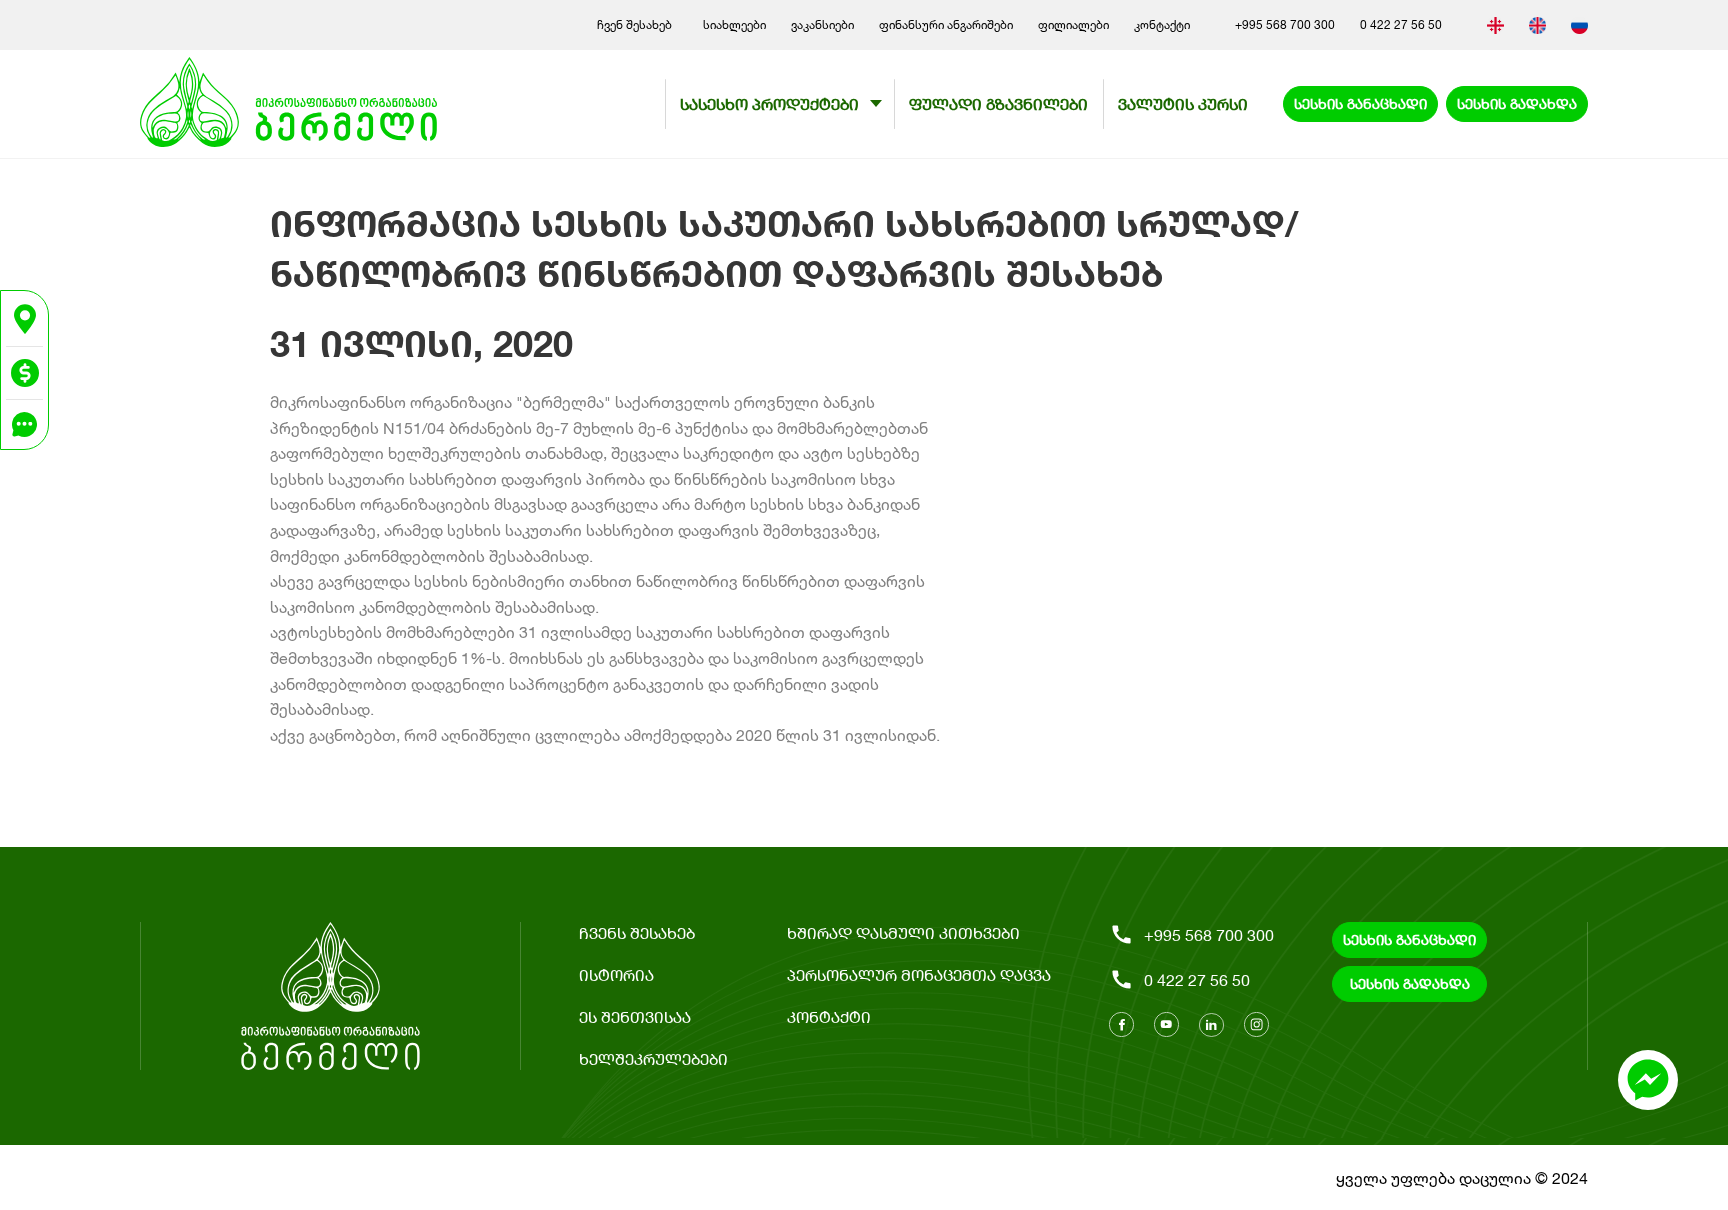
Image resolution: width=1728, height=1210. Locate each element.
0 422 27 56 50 (1401, 24)
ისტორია (616, 974)
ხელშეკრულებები (653, 1058)
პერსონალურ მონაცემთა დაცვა (919, 974)
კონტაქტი (1162, 24)
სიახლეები (734, 24)
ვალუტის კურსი (1183, 103)
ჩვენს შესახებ (637, 932)
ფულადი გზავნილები (998, 103)
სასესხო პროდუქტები (769, 103)
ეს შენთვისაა (635, 1016)
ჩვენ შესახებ (637, 24)
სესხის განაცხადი (1360, 103)
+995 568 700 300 (1285, 24)
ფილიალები (1073, 24)
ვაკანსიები (822, 24)
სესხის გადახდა (1517, 103)
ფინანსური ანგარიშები (946, 24)
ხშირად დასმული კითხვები (903, 932)
